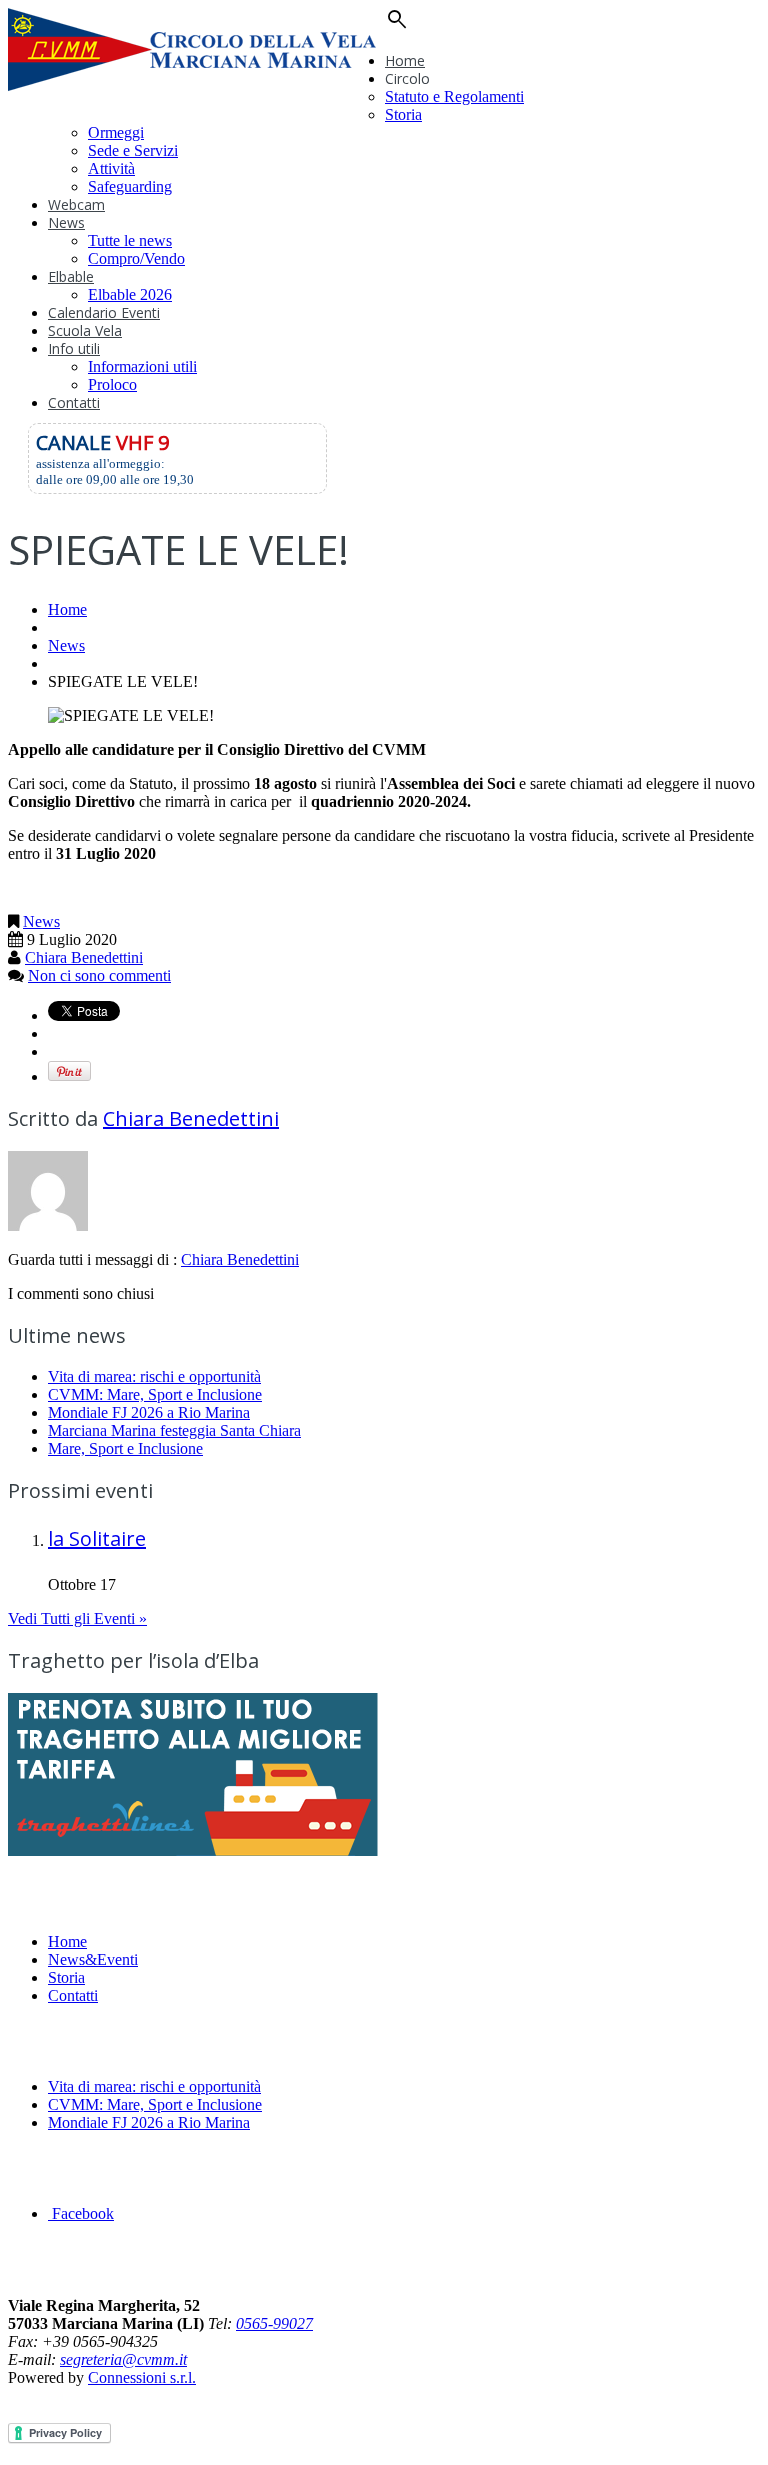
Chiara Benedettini (84, 957)
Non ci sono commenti (99, 975)
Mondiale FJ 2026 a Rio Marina (149, 1412)
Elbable (71, 276)
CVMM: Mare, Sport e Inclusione (155, 1394)
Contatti (74, 402)
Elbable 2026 (130, 294)
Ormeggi (116, 132)
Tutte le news (130, 240)
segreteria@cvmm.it (123, 2359)
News (66, 222)
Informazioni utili (142, 366)
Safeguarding (130, 186)
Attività (111, 168)
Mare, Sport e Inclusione (125, 1448)
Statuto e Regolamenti (454, 96)
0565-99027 (274, 2323)
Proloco (112, 384)
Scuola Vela (85, 330)
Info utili (74, 348)
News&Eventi (93, 1959)
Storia (403, 114)
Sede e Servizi (133, 150)
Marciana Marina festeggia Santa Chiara (174, 1430)
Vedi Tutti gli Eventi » (77, 1618)
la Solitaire (97, 1538)
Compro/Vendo (136, 258)
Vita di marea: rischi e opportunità (154, 1376)
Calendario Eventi (104, 312)
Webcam (76, 204)
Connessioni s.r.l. (142, 2377)
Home (405, 60)
